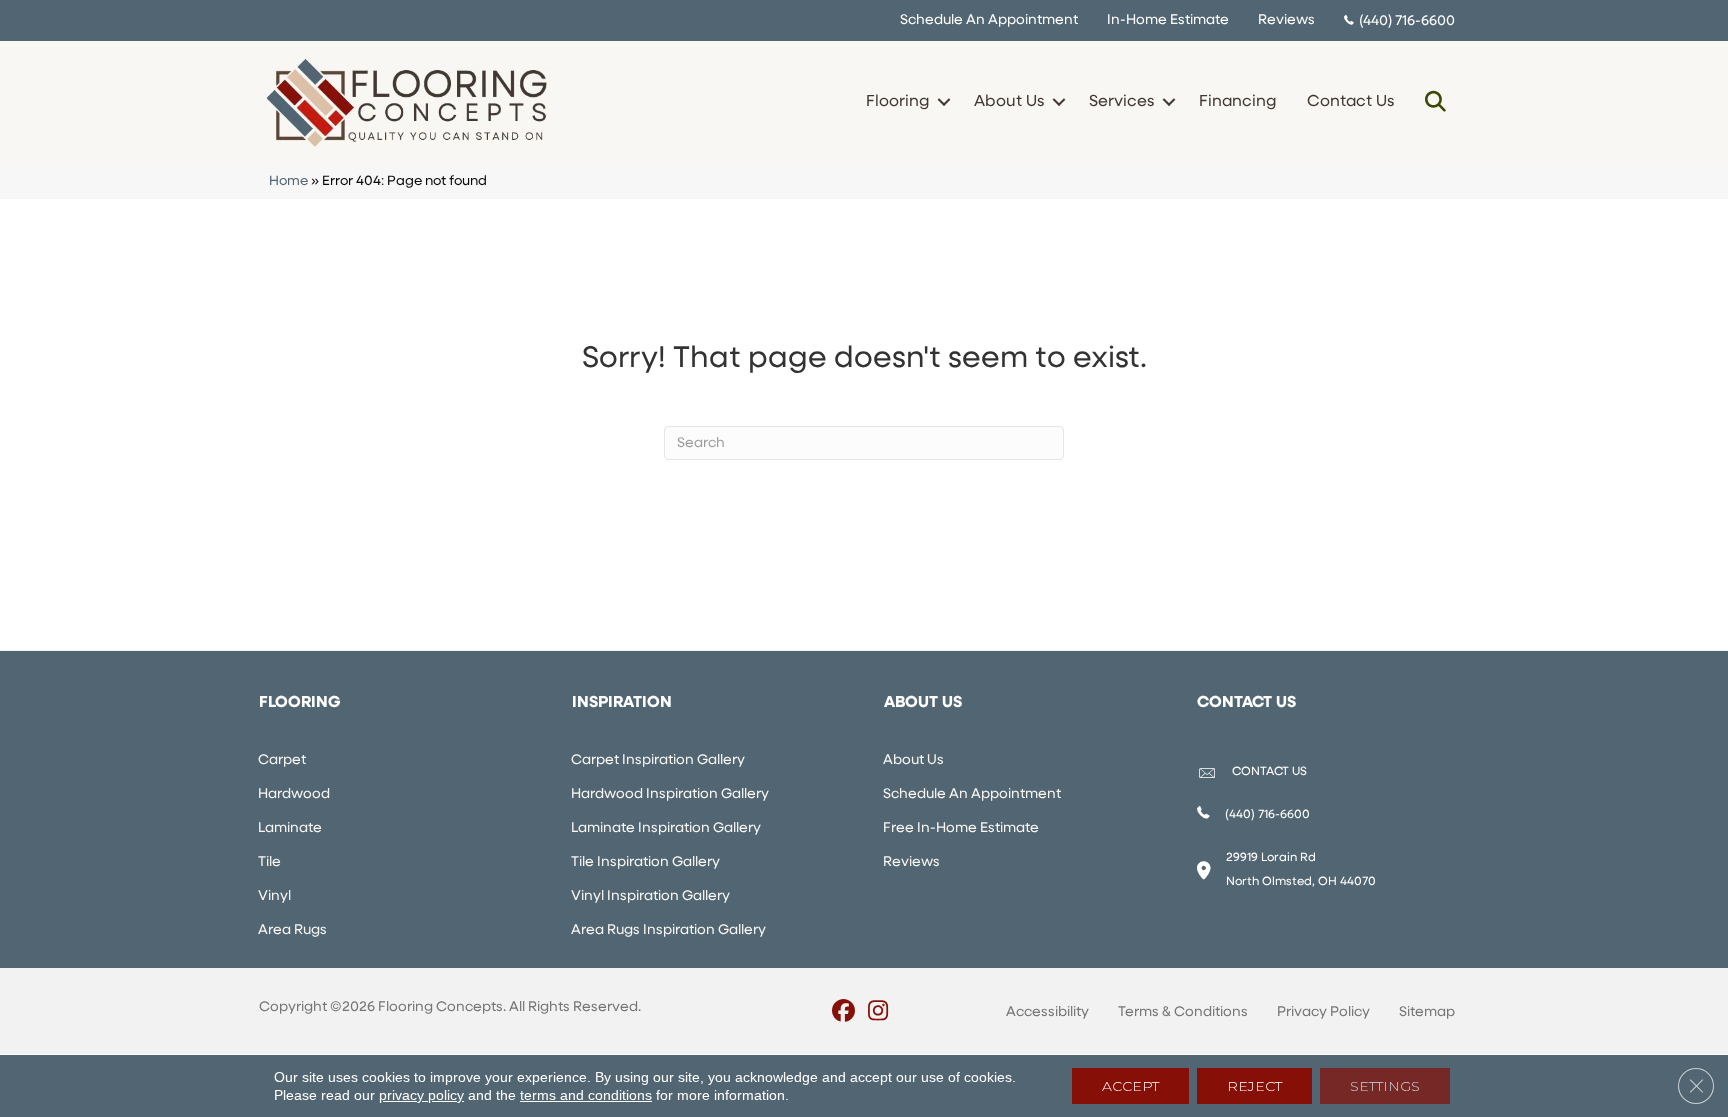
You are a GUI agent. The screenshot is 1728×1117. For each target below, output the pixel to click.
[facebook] (843, 1013)
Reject (1254, 1086)
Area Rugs (292, 930)
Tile (269, 862)
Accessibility (1047, 1012)
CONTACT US (1269, 772)
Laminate (290, 828)
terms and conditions (586, 1095)
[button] (943, 102)
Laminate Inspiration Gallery (666, 828)
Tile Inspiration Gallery (645, 862)
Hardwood (294, 794)
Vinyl (274, 896)
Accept (1130, 1086)
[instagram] (878, 1013)
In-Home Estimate (1168, 20)
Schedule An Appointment (989, 20)
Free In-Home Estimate (961, 828)
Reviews (1286, 20)
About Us (1009, 102)
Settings (1385, 1086)
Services (1121, 102)
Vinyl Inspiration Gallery (650, 896)
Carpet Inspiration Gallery (658, 760)
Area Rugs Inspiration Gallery (668, 930)
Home (288, 181)
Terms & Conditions (1183, 1012)
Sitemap (1427, 1012)
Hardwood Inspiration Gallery (670, 794)
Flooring (897, 102)
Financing (1237, 102)
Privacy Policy (1323, 1012)
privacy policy (421, 1095)
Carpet (282, 760)
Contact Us (1350, 102)
